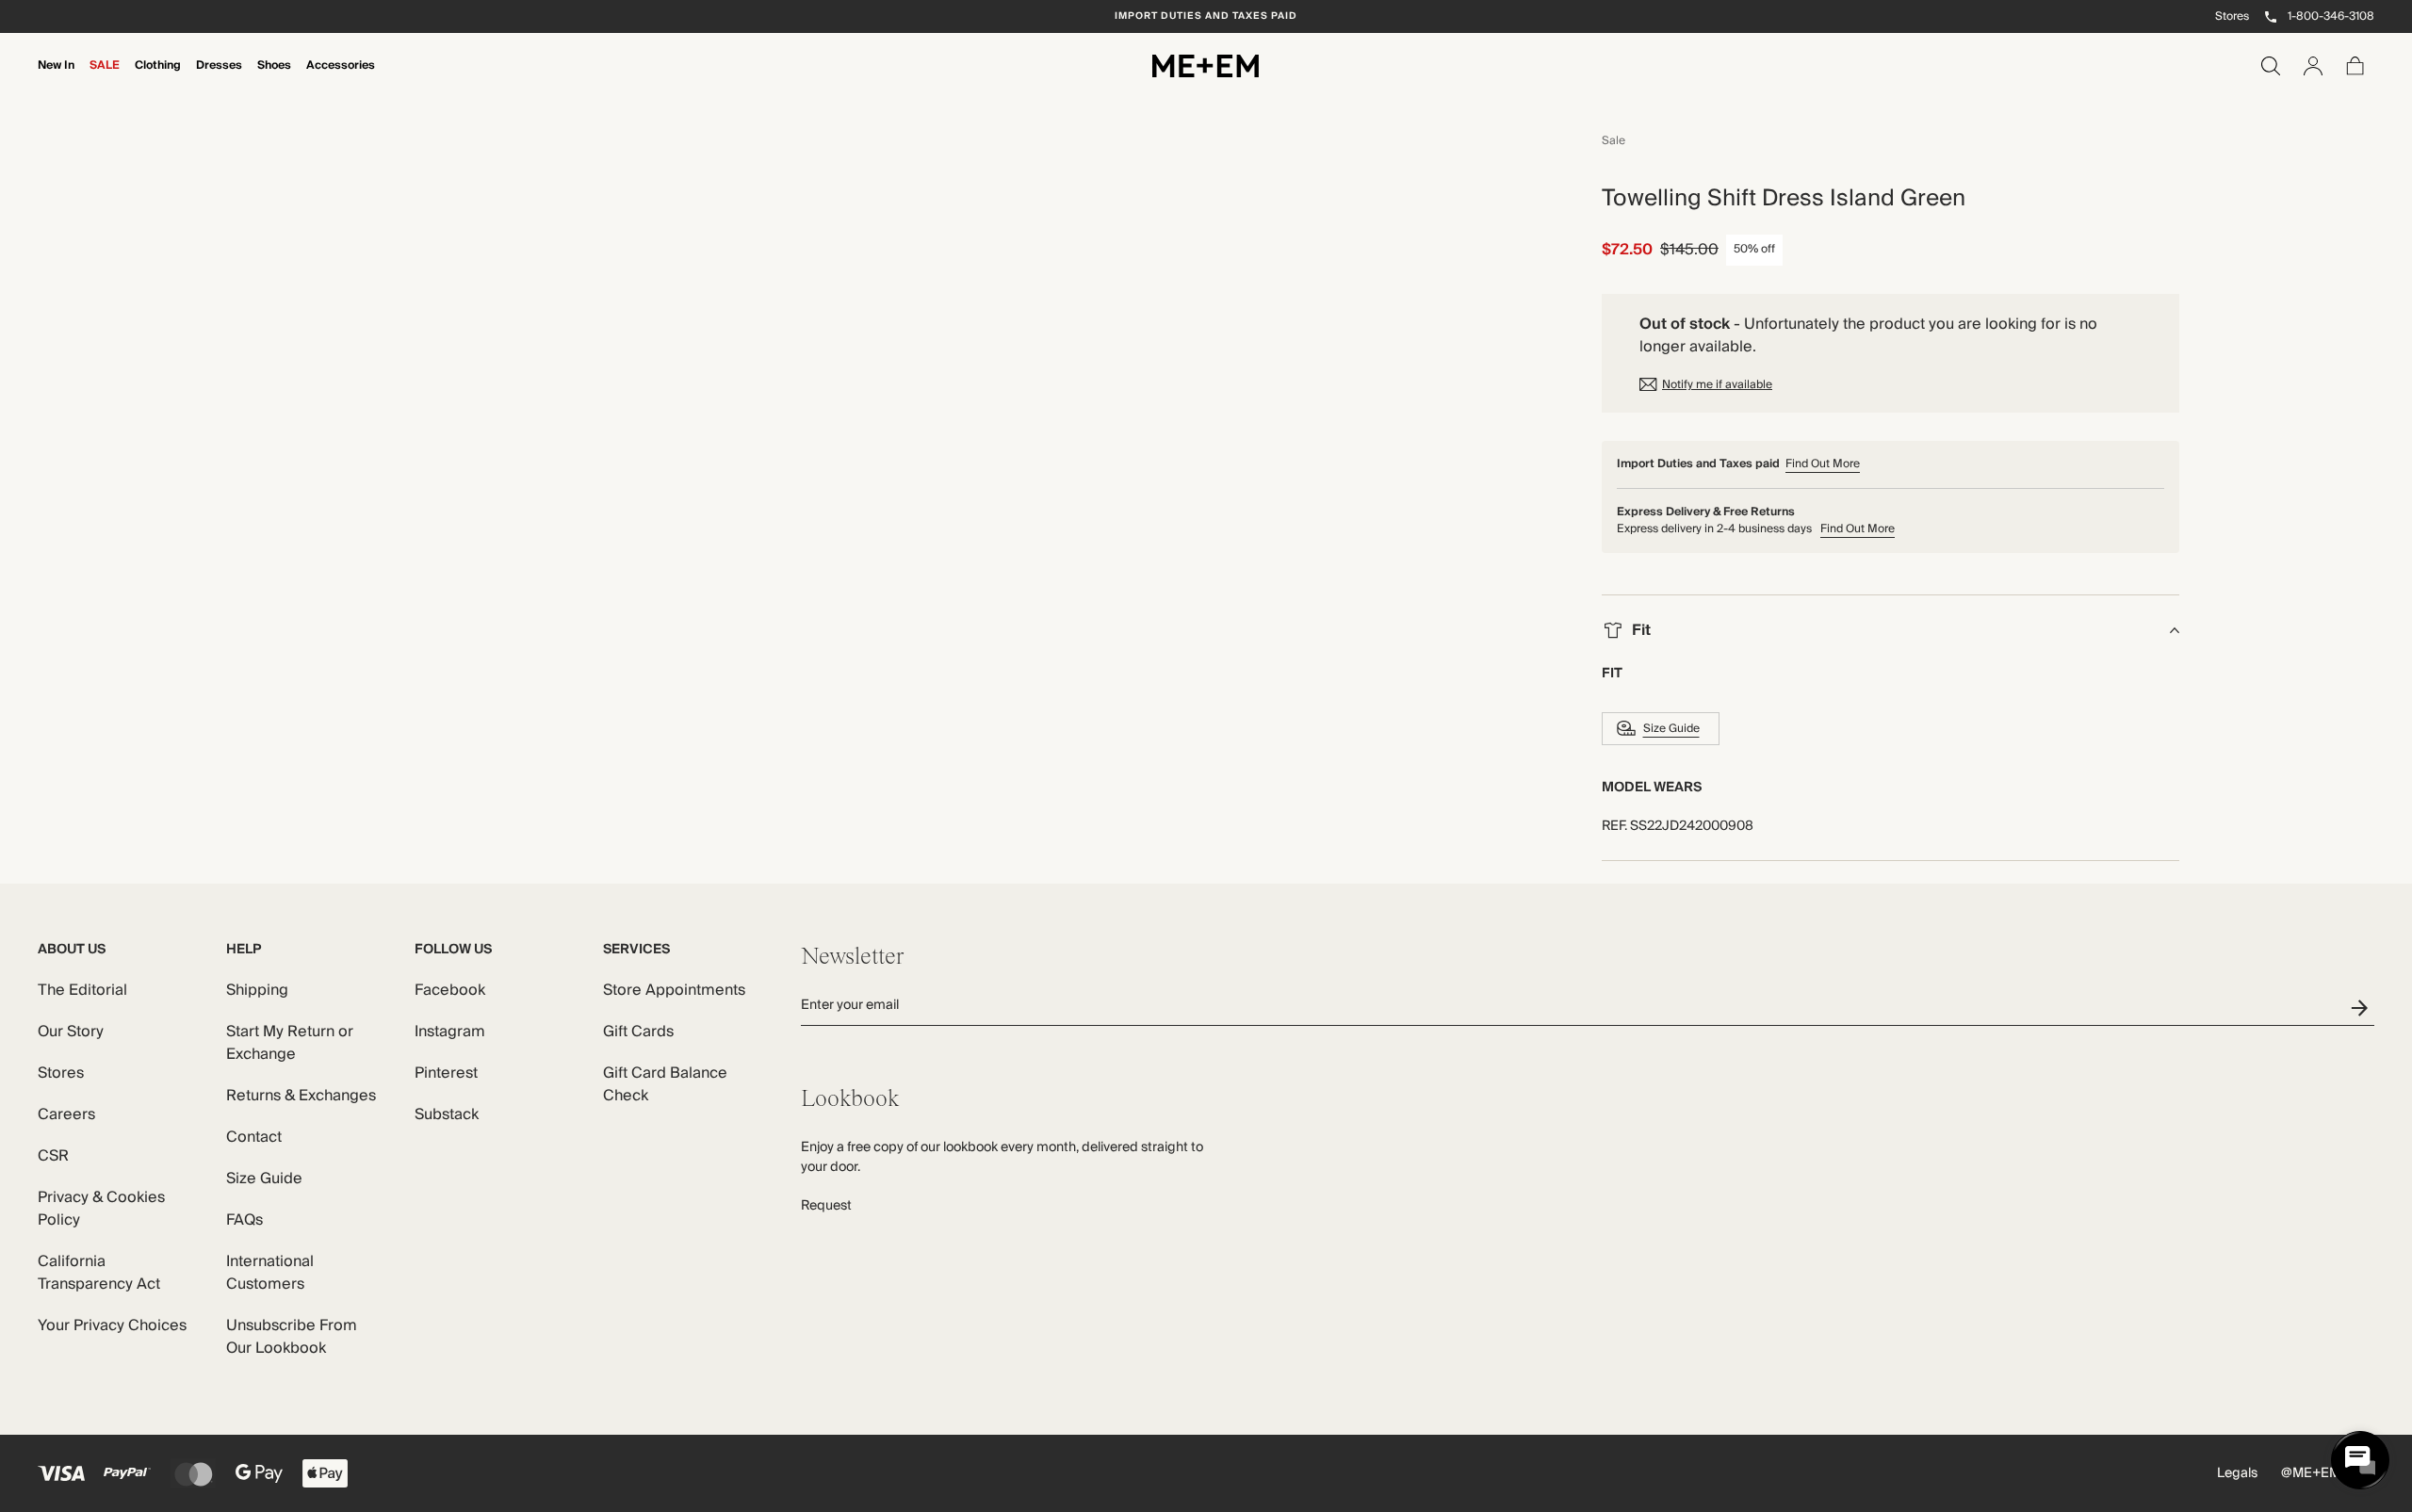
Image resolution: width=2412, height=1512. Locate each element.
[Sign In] (2313, 66)
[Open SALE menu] (105, 78)
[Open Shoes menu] (274, 78)
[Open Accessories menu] (341, 78)
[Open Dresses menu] (220, 78)
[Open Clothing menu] (158, 78)
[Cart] (2355, 66)
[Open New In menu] (57, 78)
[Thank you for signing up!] (2363, 1008)
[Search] (2271, 66)
